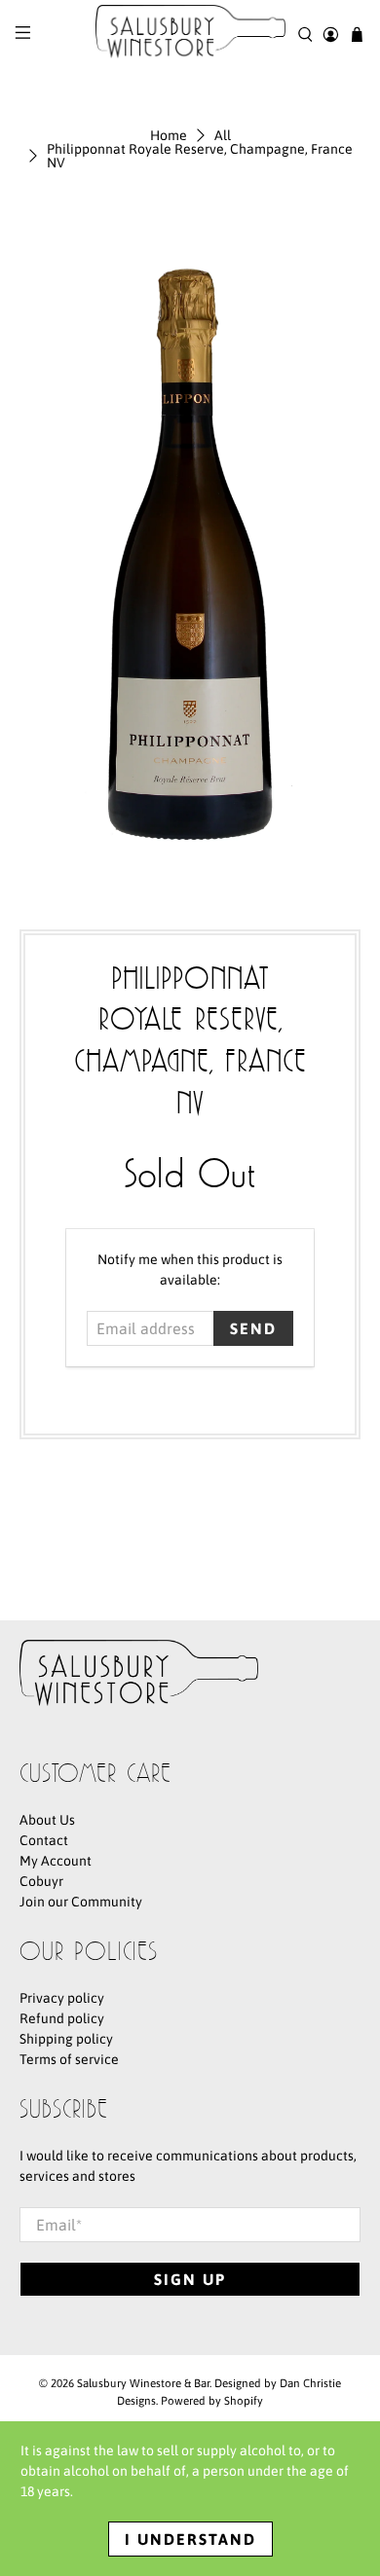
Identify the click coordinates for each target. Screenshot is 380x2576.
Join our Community (81, 1902)
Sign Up (190, 2279)
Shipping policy (66, 2039)
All (223, 135)
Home (169, 135)
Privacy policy (62, 1998)
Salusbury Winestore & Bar (143, 2383)
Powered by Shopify (212, 2400)
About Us (47, 1820)
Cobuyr (41, 1881)
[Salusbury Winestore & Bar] (190, 35)
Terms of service (69, 2059)
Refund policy (62, 2018)
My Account (56, 1861)
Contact (44, 1840)
